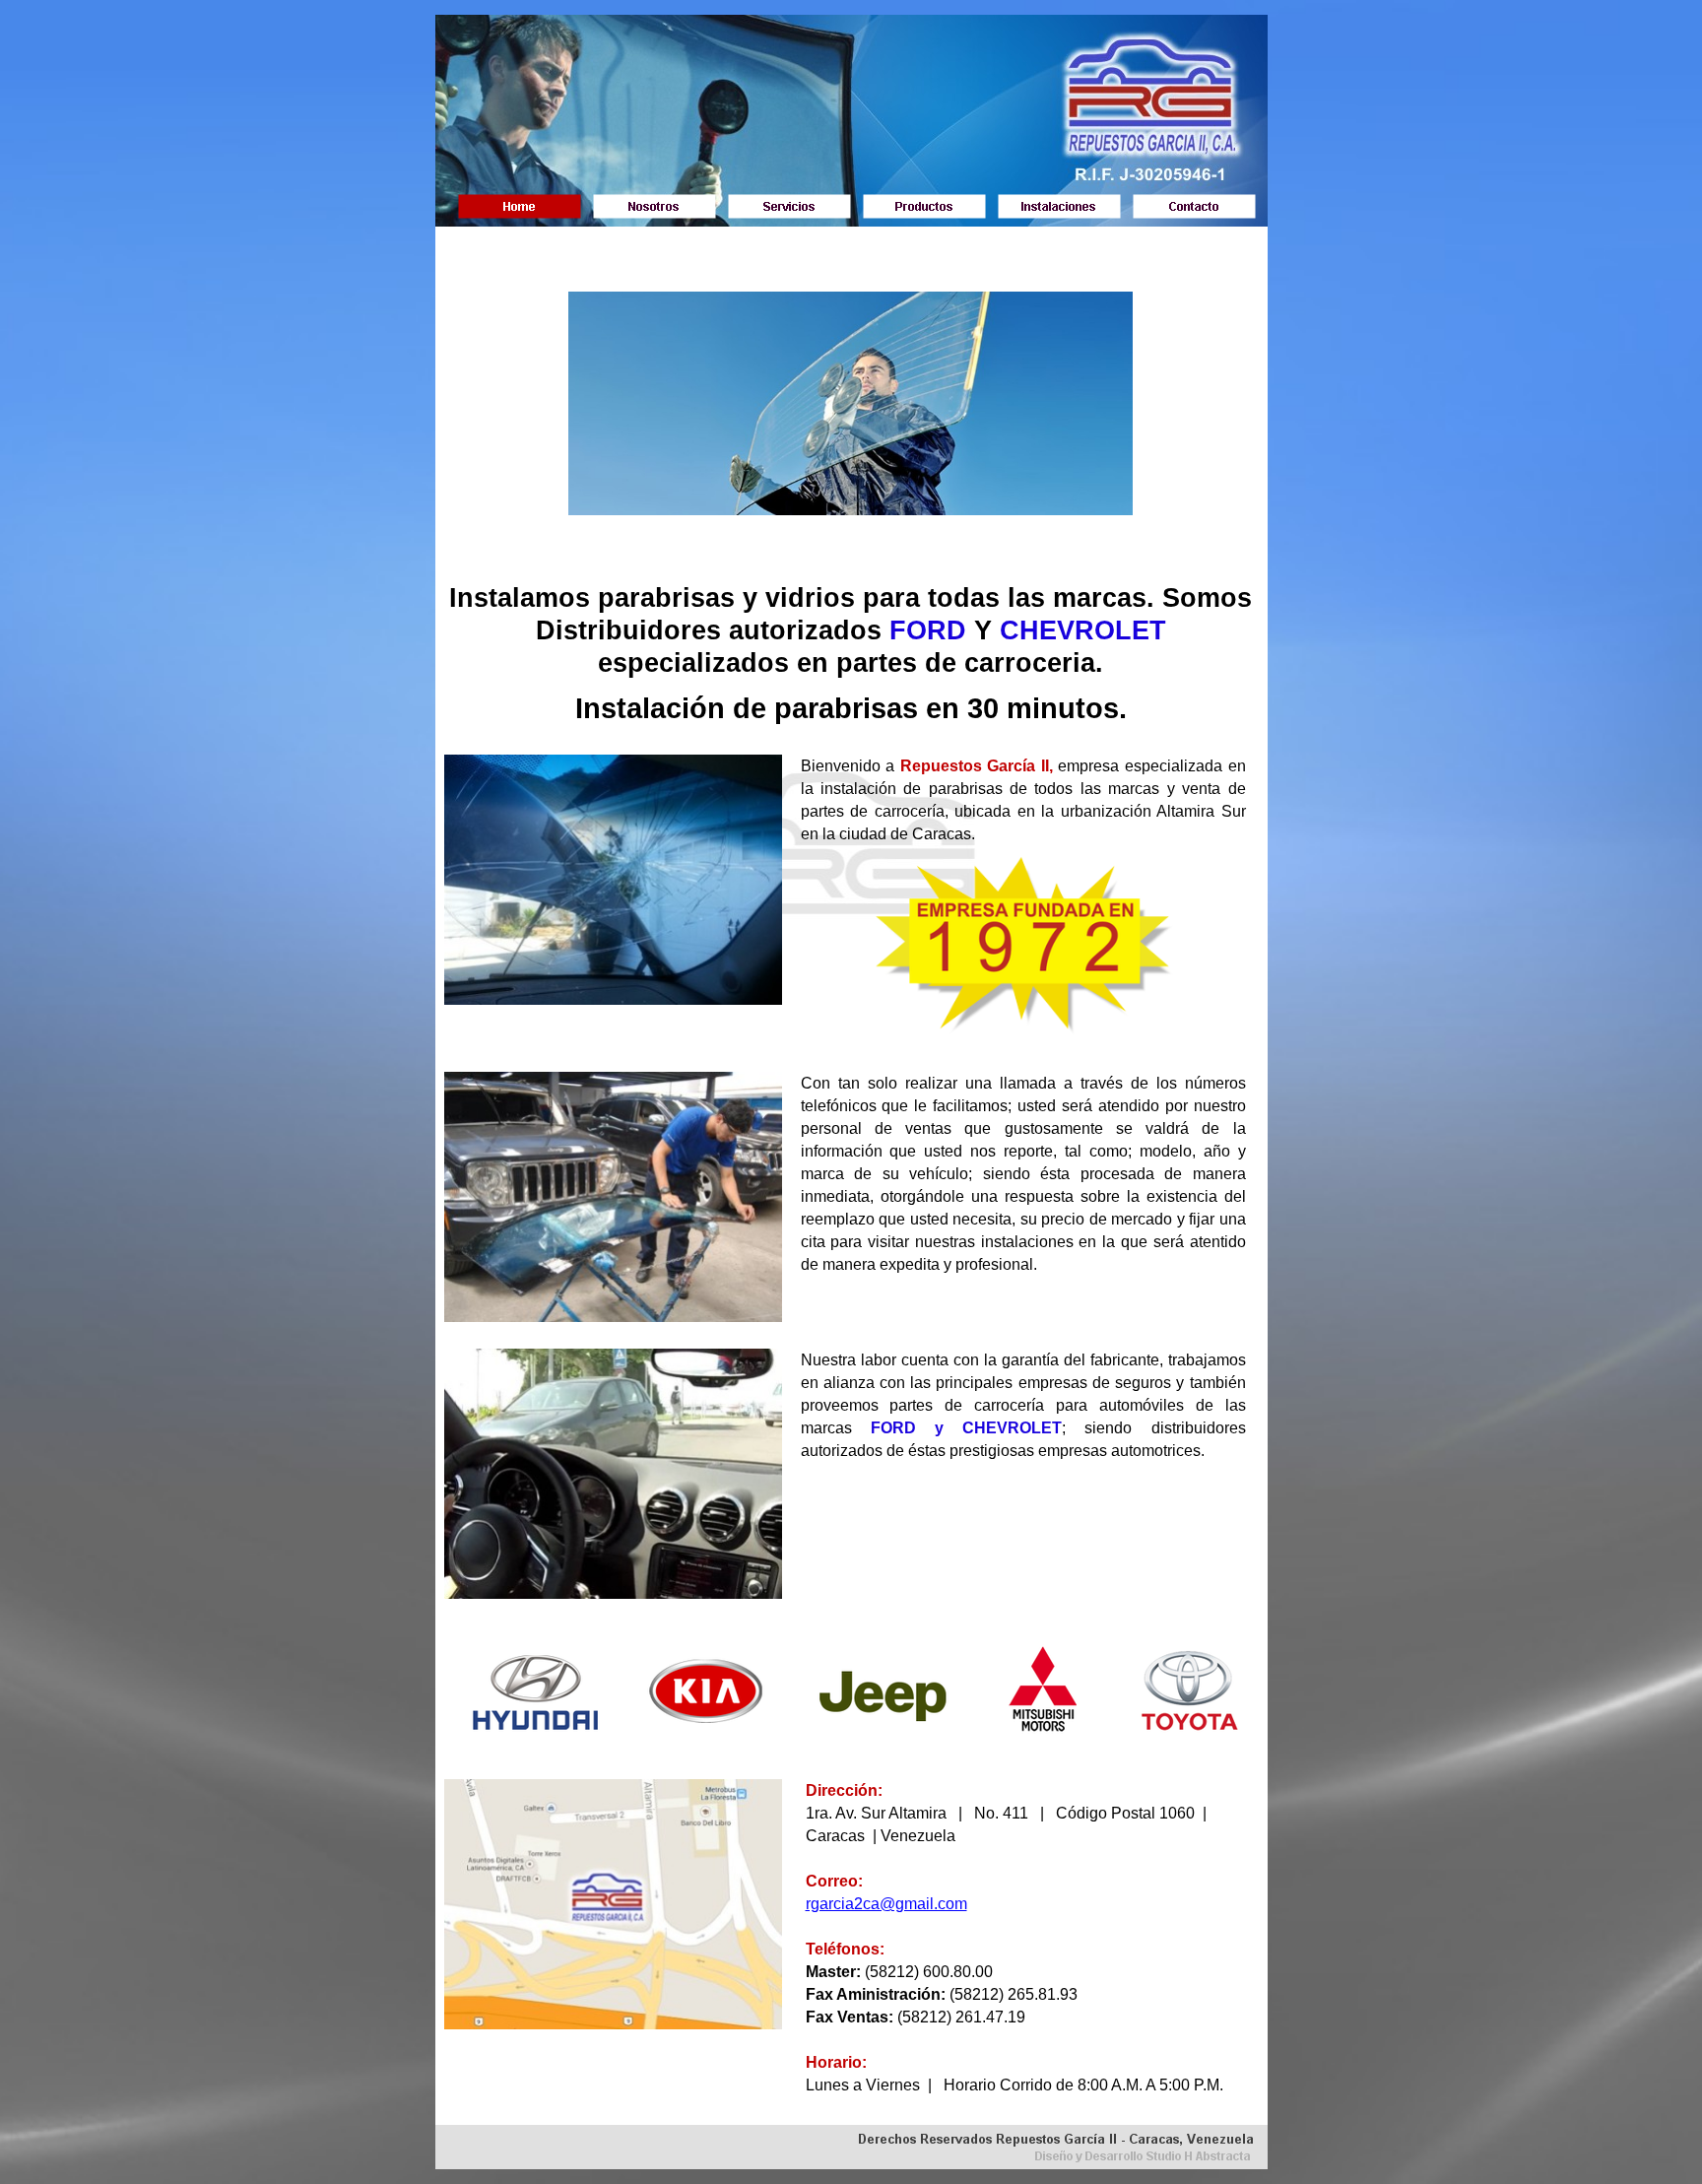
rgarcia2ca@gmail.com (886, 1904)
